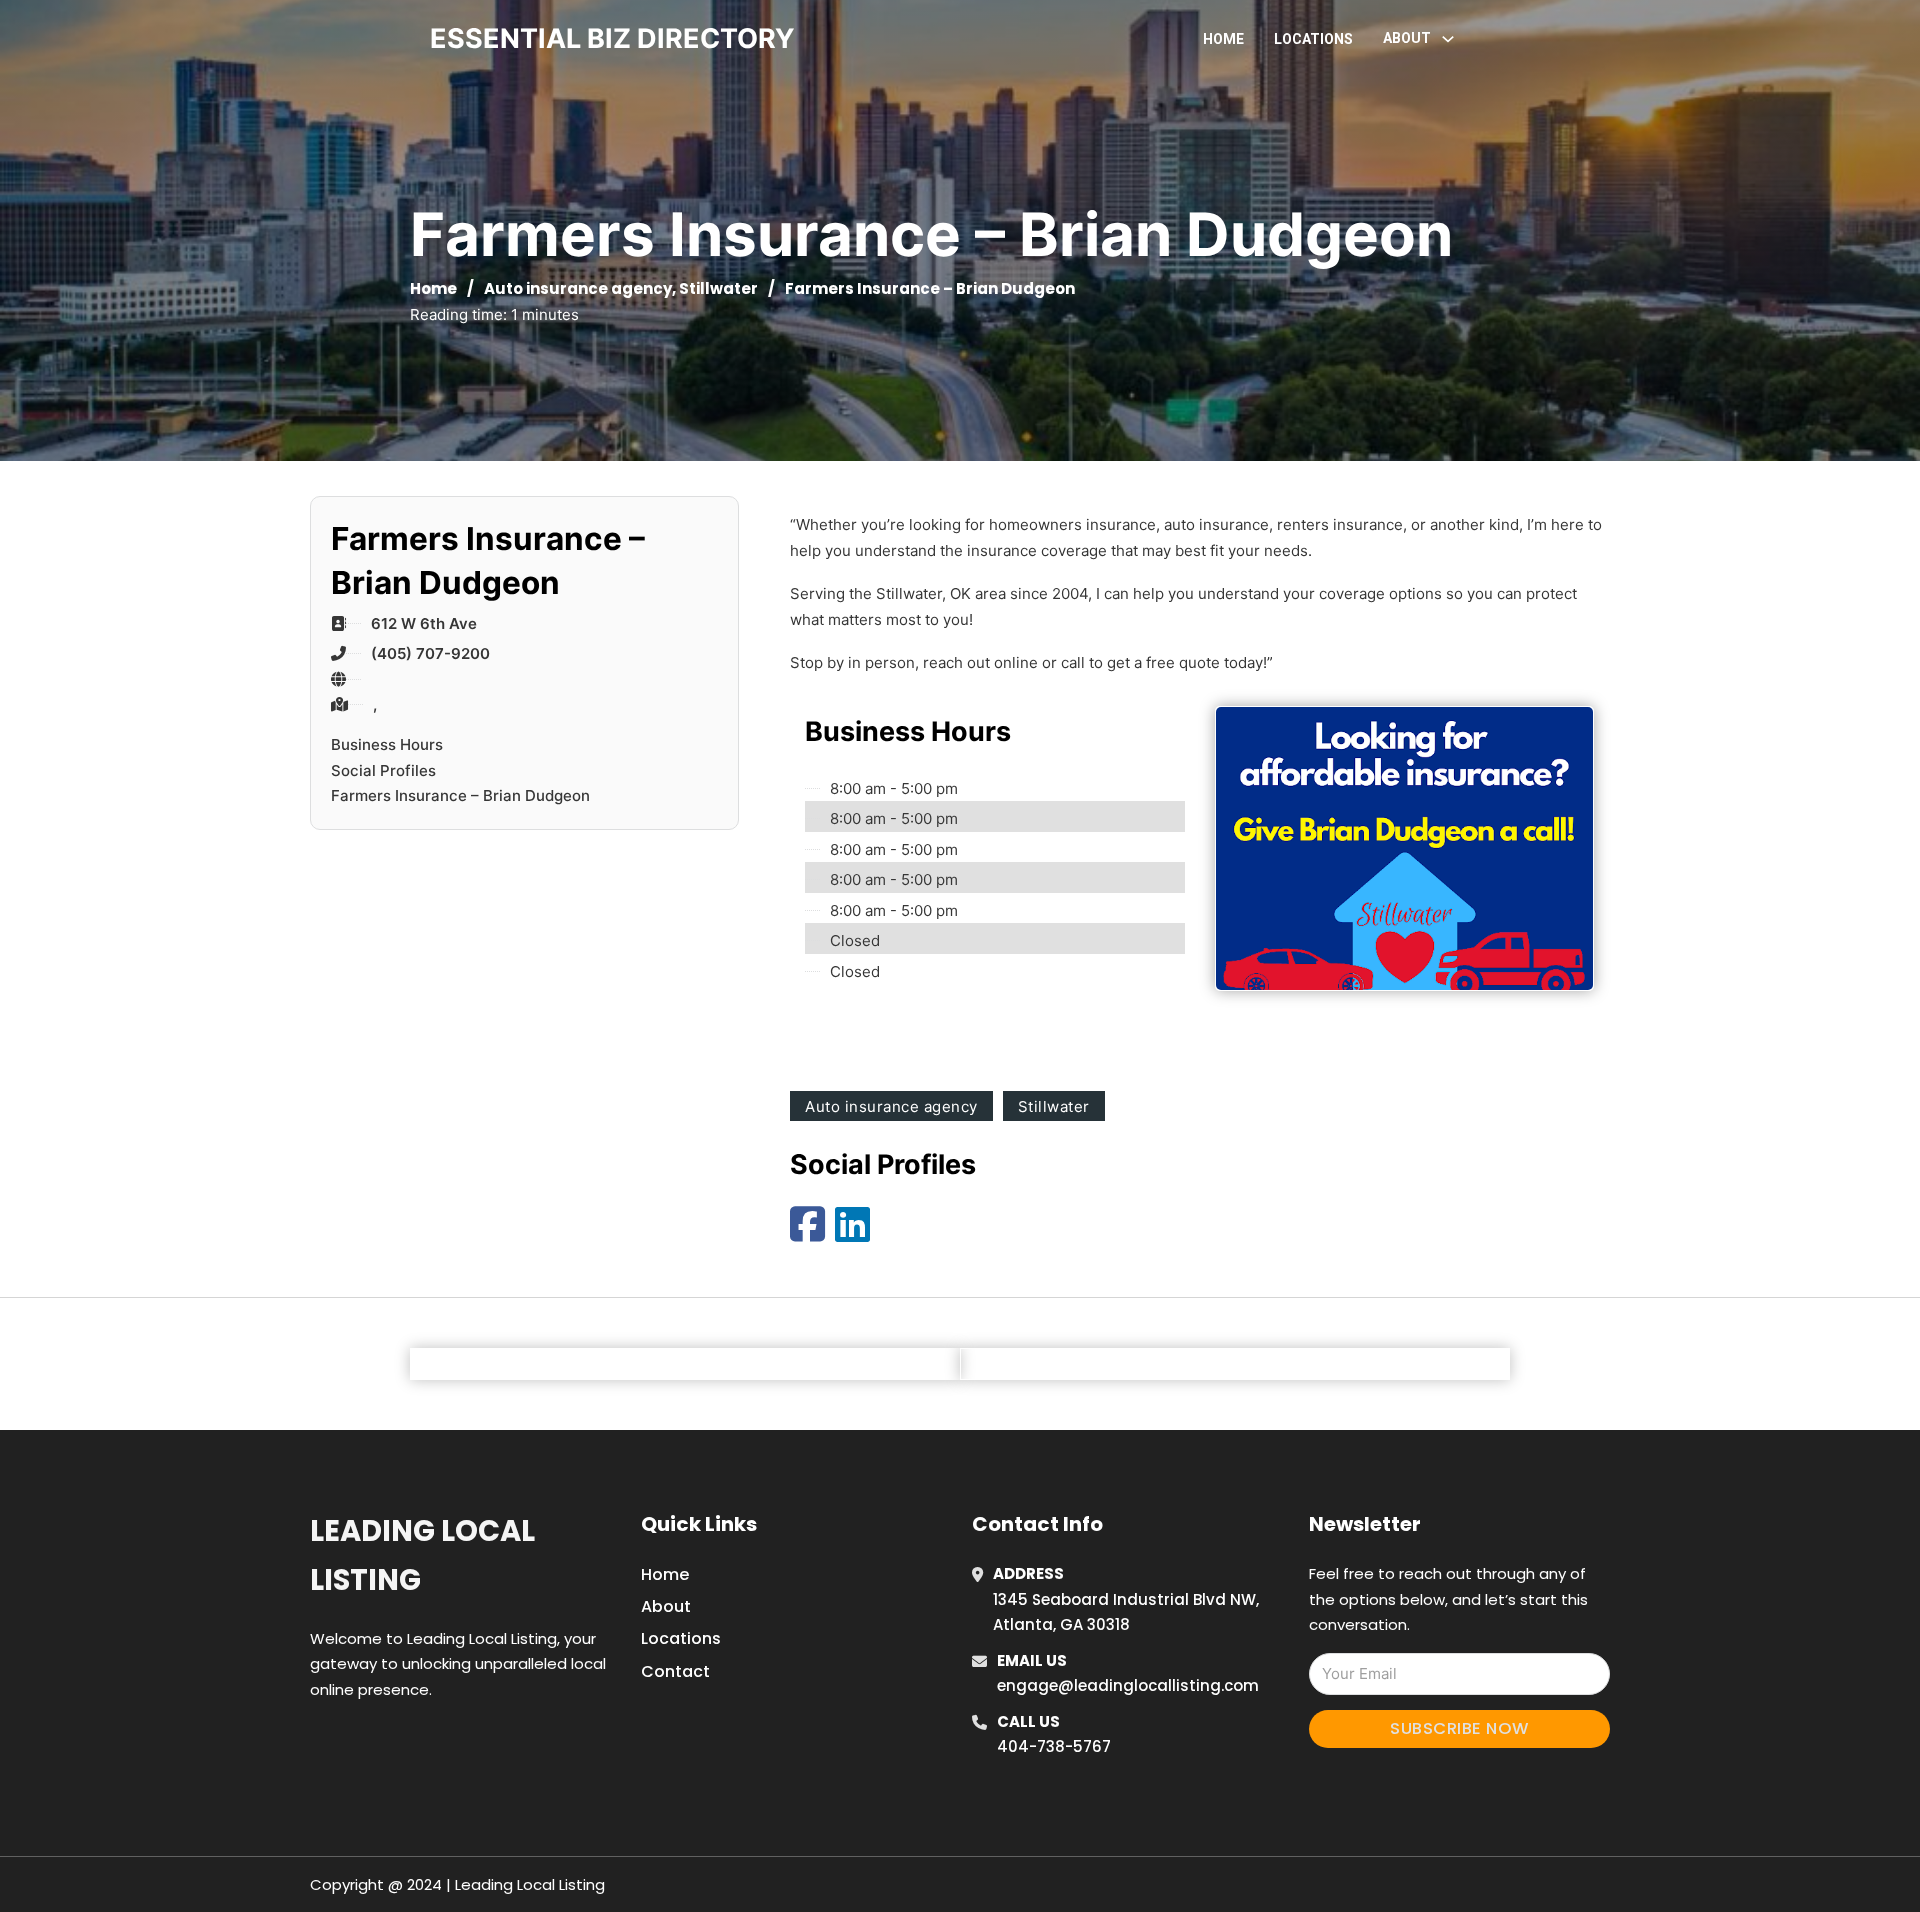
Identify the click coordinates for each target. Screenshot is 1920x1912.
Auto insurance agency (578, 288)
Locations (1313, 39)
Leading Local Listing (422, 1555)
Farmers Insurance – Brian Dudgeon (460, 795)
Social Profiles (383, 770)
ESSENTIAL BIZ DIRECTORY (612, 38)
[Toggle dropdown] (1448, 39)
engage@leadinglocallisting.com (1128, 1685)
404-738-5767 (1054, 1746)
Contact (675, 1671)
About (666, 1606)
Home (1223, 39)
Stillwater (718, 288)
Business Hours (387, 744)
